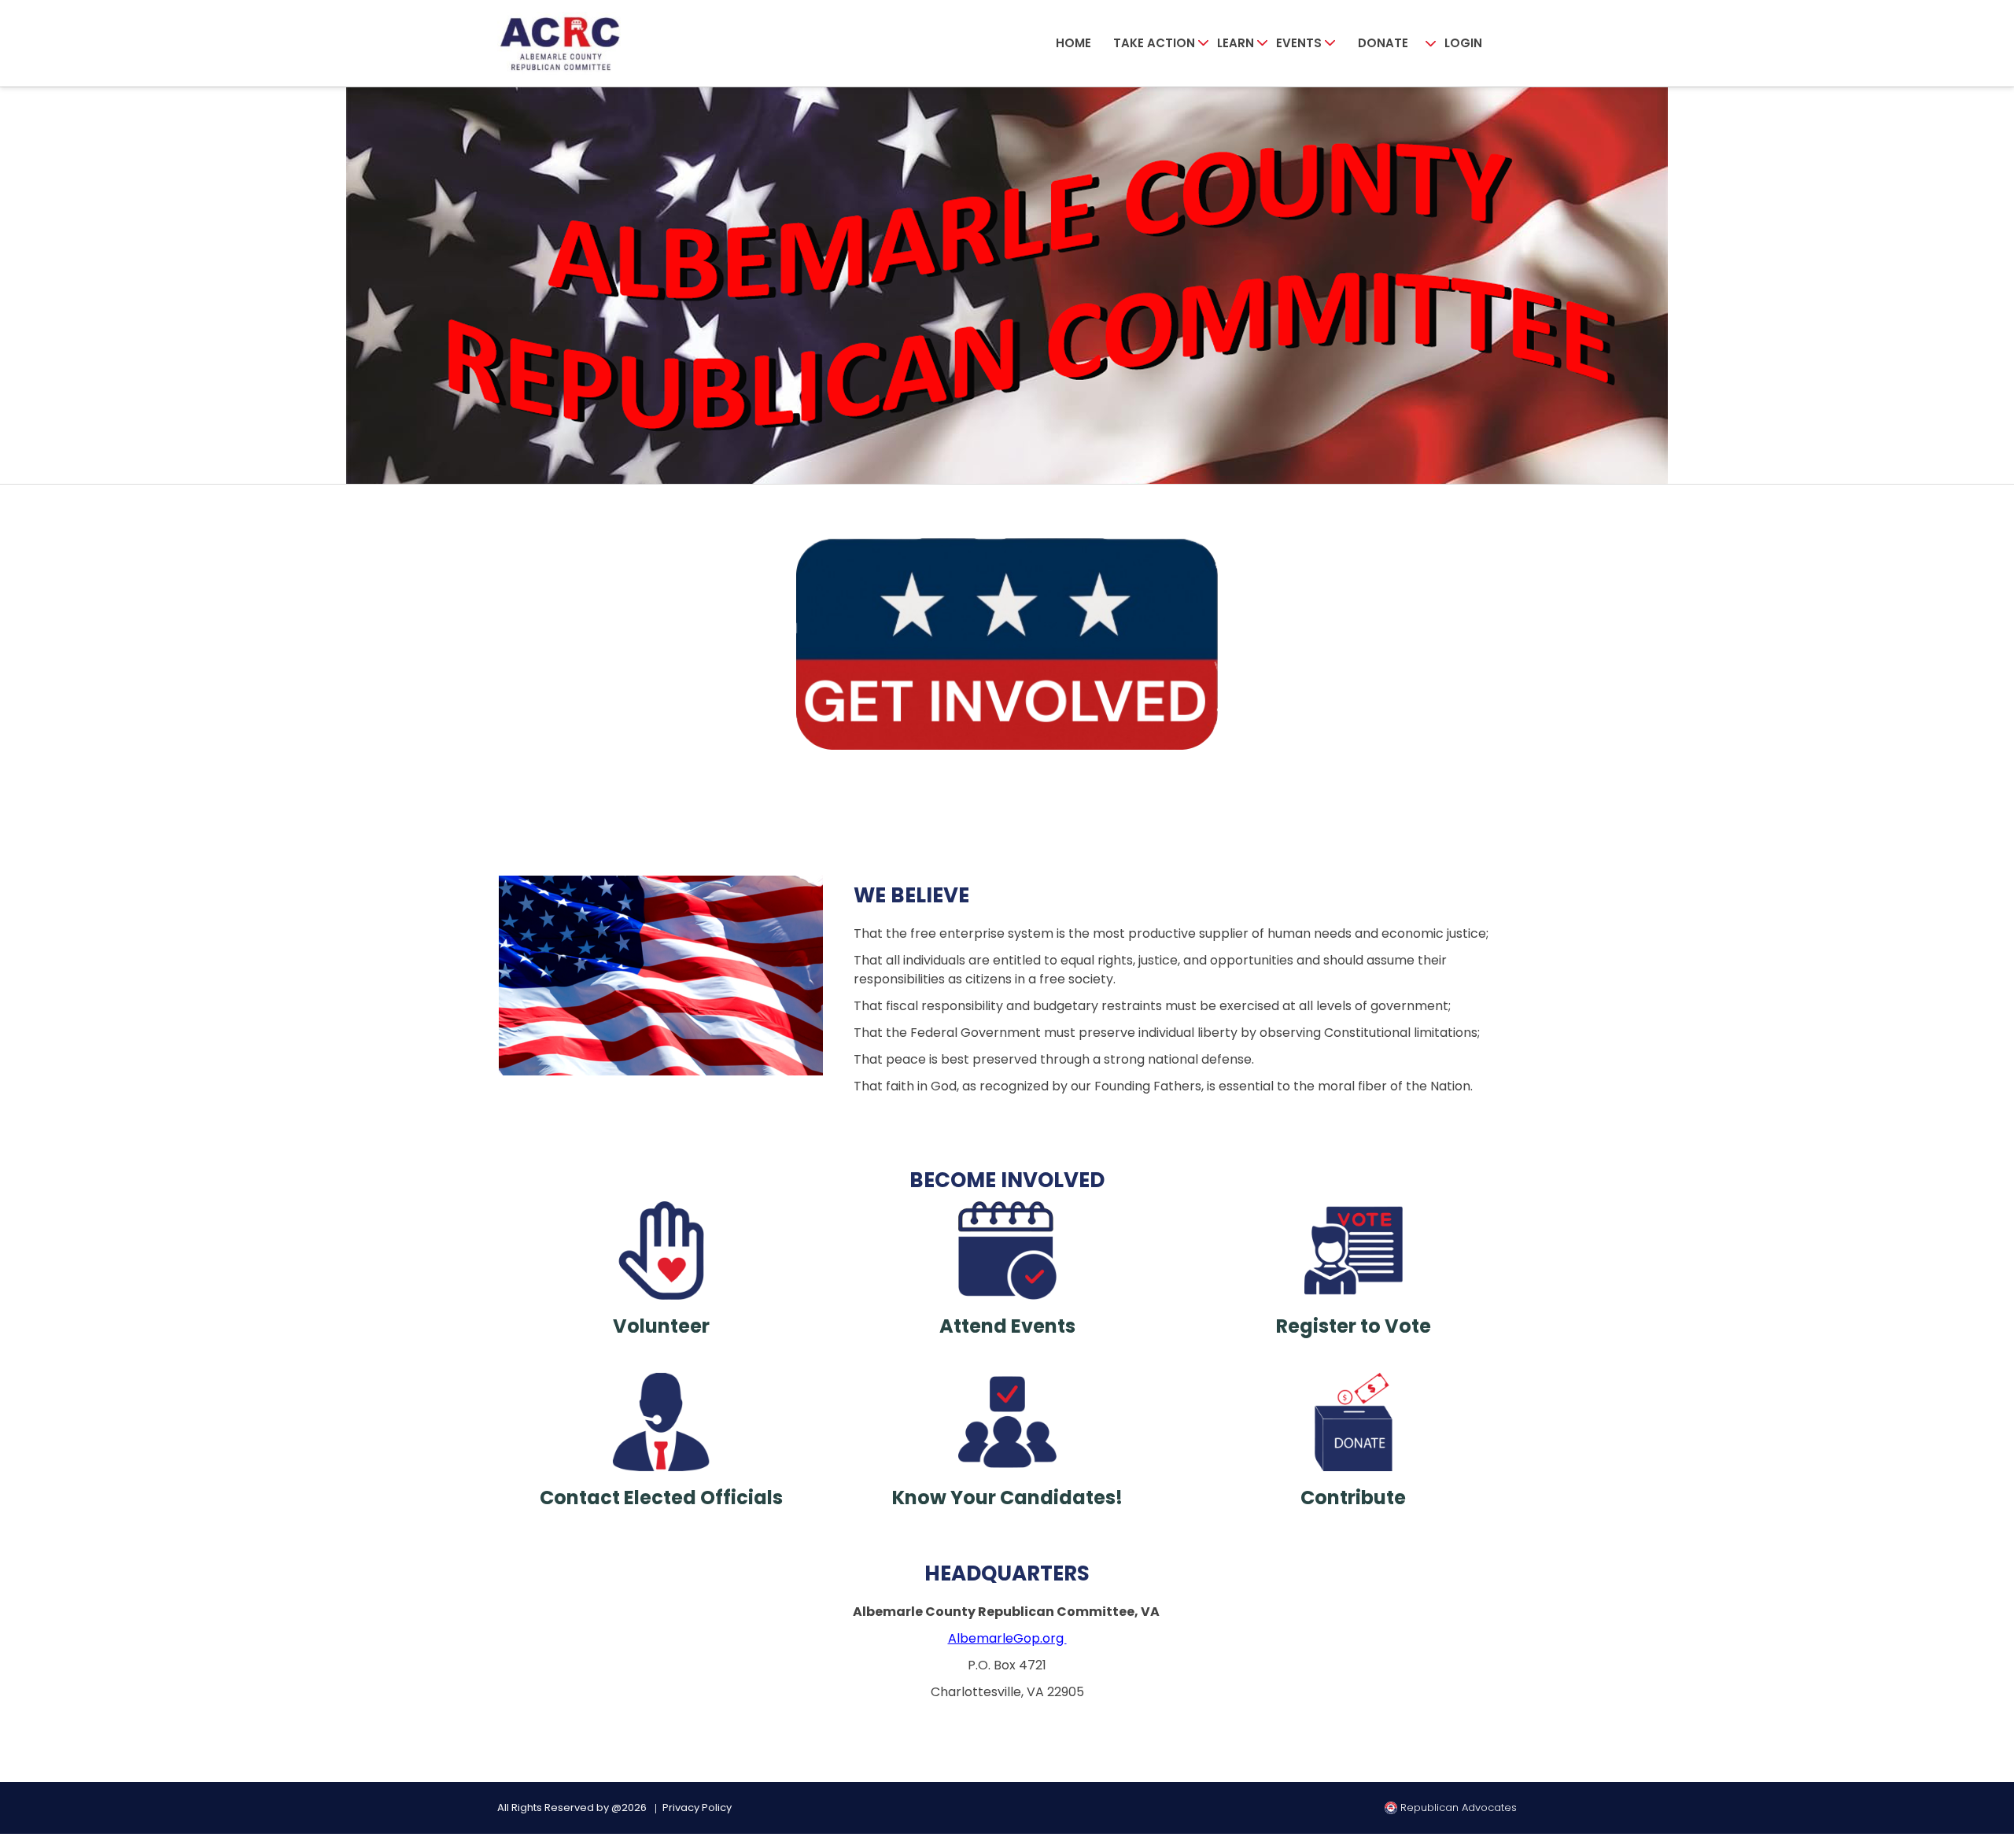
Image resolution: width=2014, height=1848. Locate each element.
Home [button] (1073, 43)
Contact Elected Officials (661, 1498)
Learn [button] (1236, 43)
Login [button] (1463, 43)
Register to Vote (1354, 1326)
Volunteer (661, 1326)
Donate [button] (1383, 43)
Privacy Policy (697, 1807)
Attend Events (1007, 1326)
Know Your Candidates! (1007, 1498)
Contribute (1353, 1498)
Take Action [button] (1154, 43)
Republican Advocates (1457, 1807)
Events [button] (1299, 43)
